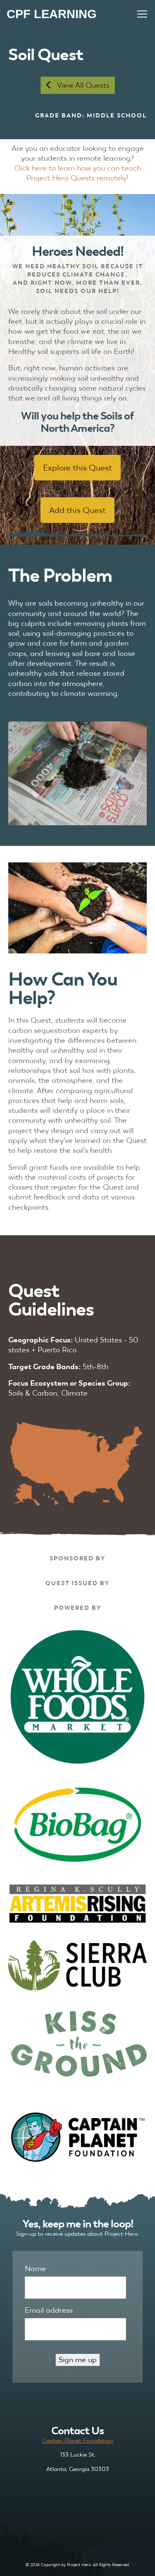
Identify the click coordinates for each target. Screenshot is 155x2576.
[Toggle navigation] (142, 14)
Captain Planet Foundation (78, 2440)
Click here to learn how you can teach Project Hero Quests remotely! (77, 173)
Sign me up (78, 2359)
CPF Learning (52, 14)
